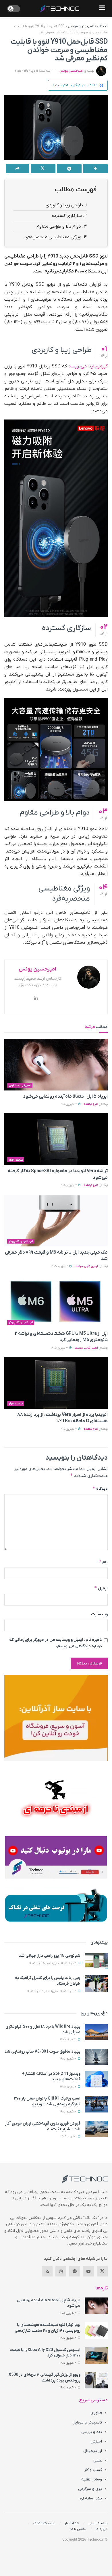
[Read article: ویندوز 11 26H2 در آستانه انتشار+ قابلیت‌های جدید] (96, 2079)
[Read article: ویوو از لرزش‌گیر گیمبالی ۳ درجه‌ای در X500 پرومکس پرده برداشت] (96, 2380)
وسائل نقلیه (92, 2479)
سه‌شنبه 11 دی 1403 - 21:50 (32, 71)
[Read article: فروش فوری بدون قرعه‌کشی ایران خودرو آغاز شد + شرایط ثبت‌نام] (96, 2129)
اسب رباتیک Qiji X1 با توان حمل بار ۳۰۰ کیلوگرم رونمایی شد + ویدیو (47, 2101)
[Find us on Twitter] (102, 2271)
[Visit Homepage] (60, 9)
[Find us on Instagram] (61, 2271)
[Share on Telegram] (69, 169)
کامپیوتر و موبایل (81, 26)
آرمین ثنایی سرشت (86, 1266)
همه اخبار (72, 2523)
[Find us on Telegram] (75, 2271)
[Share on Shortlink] (95, 169)
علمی (98, 2460)
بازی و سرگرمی (90, 2489)
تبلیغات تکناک (44, 2523)
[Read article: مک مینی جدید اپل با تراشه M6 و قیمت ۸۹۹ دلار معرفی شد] (56, 1221)
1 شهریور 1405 (69, 2137)
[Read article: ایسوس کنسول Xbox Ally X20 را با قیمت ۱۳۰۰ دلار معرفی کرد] (96, 2355)
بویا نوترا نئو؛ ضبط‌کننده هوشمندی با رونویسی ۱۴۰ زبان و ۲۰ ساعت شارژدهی (48, 2328)
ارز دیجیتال (93, 2451)
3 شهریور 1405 (69, 1104)
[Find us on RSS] (47, 2271)
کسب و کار (93, 2470)
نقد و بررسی (92, 2432)
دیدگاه (100, 1489)
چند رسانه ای (91, 2498)
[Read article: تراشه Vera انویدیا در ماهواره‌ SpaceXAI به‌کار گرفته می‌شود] (56, 1139)
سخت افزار (16, 1160)
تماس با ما (78, 2529)
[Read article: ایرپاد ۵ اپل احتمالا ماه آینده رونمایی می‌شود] (56, 1065)
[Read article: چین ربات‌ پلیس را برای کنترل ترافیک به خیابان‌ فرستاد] (96, 1983)
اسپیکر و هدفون (20, 1085)
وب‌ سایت (99, 1614)
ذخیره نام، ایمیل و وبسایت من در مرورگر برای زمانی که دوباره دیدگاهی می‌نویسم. (56, 1643)
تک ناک (103, 26)
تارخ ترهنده (91, 1104)
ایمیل (101, 1588)
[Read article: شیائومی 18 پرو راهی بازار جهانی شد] (96, 1961)
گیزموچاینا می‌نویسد (88, 366)
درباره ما (102, 2529)
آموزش (96, 2441)
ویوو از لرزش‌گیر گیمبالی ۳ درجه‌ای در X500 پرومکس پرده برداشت (45, 2378)
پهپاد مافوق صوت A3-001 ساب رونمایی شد (42, 2052)
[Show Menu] (102, 9)
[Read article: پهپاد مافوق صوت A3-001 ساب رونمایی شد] (96, 2057)
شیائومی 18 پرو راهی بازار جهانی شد (50, 1956)
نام (103, 1562)
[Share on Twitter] (43, 169)
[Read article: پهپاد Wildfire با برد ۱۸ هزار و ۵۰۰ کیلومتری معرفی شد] (96, 2032)
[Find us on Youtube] (88, 2271)
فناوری (96, 2413)
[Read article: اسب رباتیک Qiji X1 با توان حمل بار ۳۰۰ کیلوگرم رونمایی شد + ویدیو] (96, 2104)
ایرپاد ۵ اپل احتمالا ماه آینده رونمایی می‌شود (65, 1097)
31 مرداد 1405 (69, 2040)
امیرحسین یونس (71, 71)
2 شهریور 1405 (69, 2087)
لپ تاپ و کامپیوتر (21, 1241)
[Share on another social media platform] (18, 169)
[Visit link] (56, 1718)
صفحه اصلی (98, 2523)
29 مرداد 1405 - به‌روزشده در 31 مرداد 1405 (52, 1991)
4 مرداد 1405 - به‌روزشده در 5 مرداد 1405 (53, 1963)
